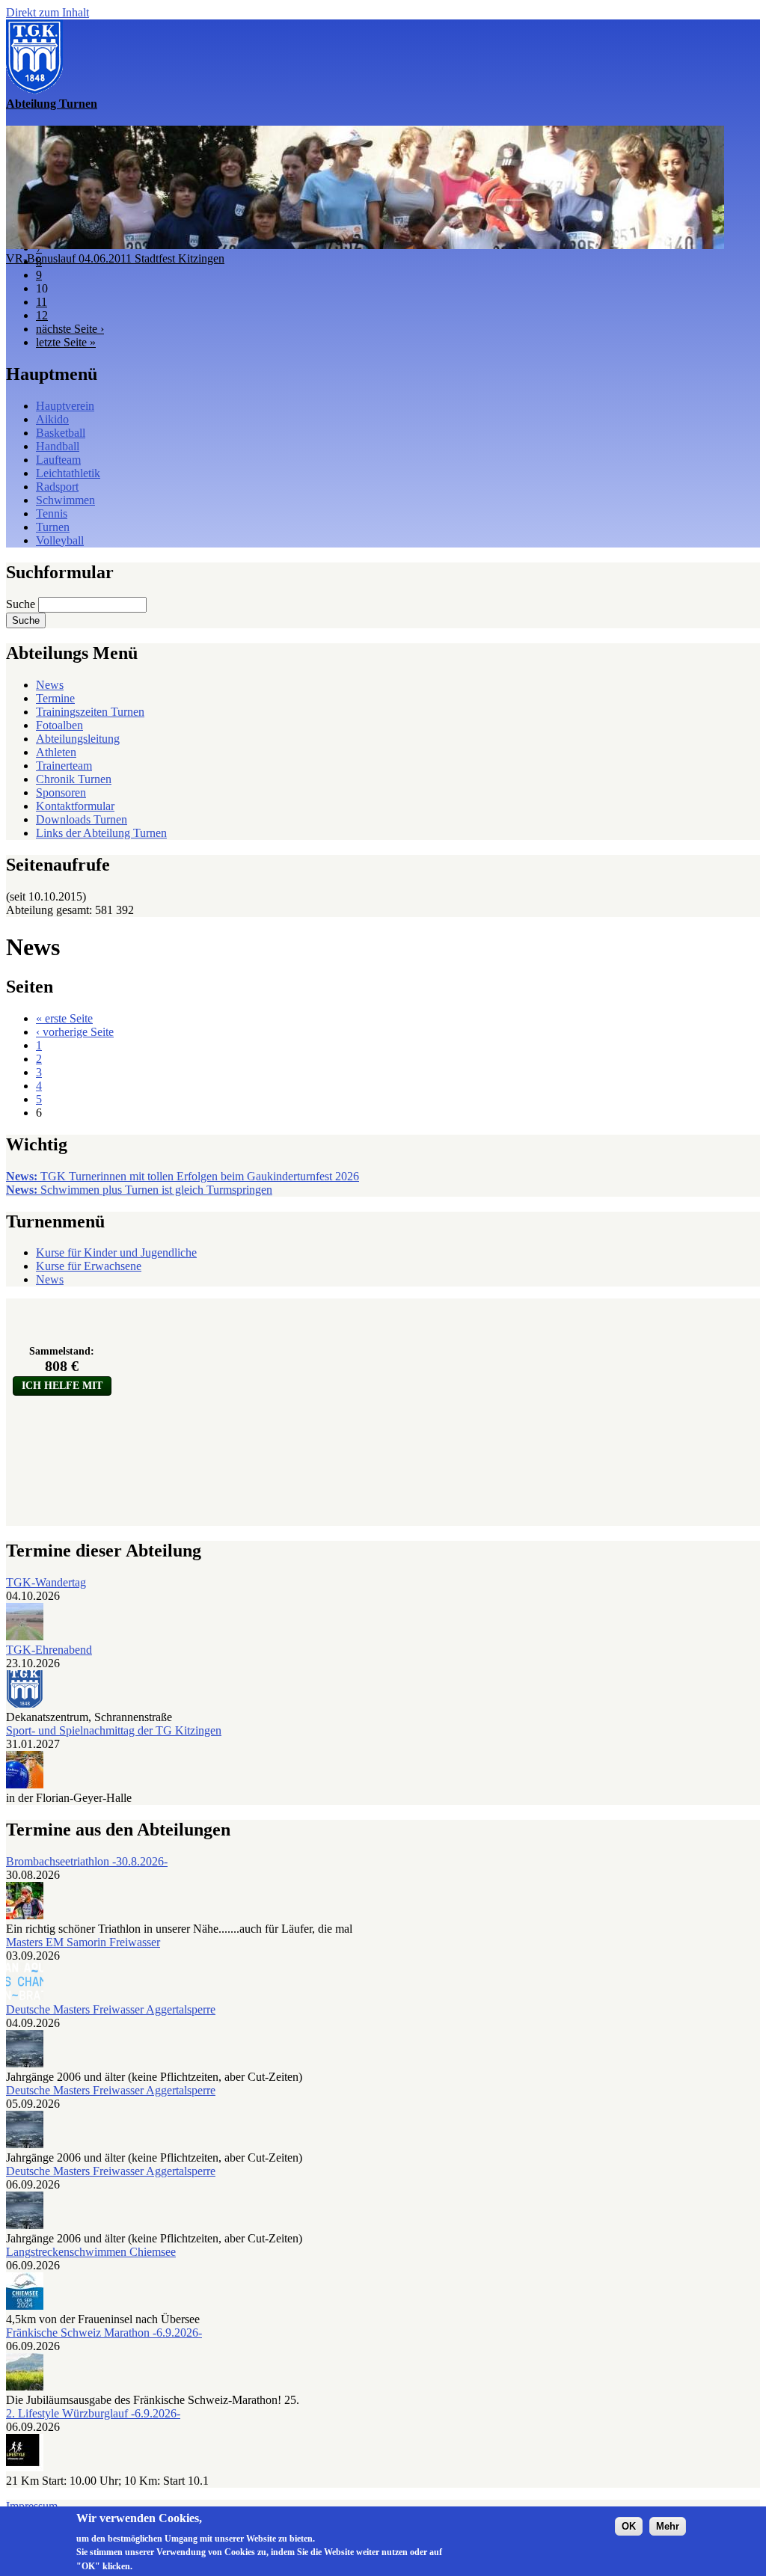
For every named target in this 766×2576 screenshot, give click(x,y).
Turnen (53, 527)
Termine (55, 698)
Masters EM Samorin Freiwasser (83, 1942)
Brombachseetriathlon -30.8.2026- (87, 1861)
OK (629, 2526)
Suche (22, 604)
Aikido (52, 419)
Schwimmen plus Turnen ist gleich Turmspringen (139, 1190)
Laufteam (58, 460)
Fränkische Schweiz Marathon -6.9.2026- (104, 2333)
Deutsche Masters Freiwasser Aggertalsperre (111, 2009)
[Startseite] (34, 90)
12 (42, 315)
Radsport (57, 487)
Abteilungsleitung (78, 739)
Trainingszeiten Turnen (90, 712)
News (50, 685)
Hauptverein (65, 406)
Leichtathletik (68, 473)
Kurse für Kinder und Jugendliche (116, 1252)
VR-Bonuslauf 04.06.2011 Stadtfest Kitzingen (115, 258)
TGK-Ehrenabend (49, 1650)
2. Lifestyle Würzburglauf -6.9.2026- (93, 2413)
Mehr (668, 2526)
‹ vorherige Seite (75, 1032)
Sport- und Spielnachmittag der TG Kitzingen (114, 1730)
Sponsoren (61, 792)
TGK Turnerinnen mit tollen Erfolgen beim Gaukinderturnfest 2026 (183, 1176)
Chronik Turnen (74, 779)
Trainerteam (64, 766)
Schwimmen (65, 500)
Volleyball (60, 540)
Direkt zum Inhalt (48, 12)
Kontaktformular (75, 806)
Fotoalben (59, 725)
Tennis (52, 513)
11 (42, 302)
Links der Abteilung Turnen (101, 833)
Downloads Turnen (82, 819)
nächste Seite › (70, 329)
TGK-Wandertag (46, 1582)
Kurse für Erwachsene (89, 1266)
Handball (58, 446)
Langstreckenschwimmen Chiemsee (91, 2252)
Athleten (56, 752)
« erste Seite (64, 1018)
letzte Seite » (66, 342)
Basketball (61, 433)
